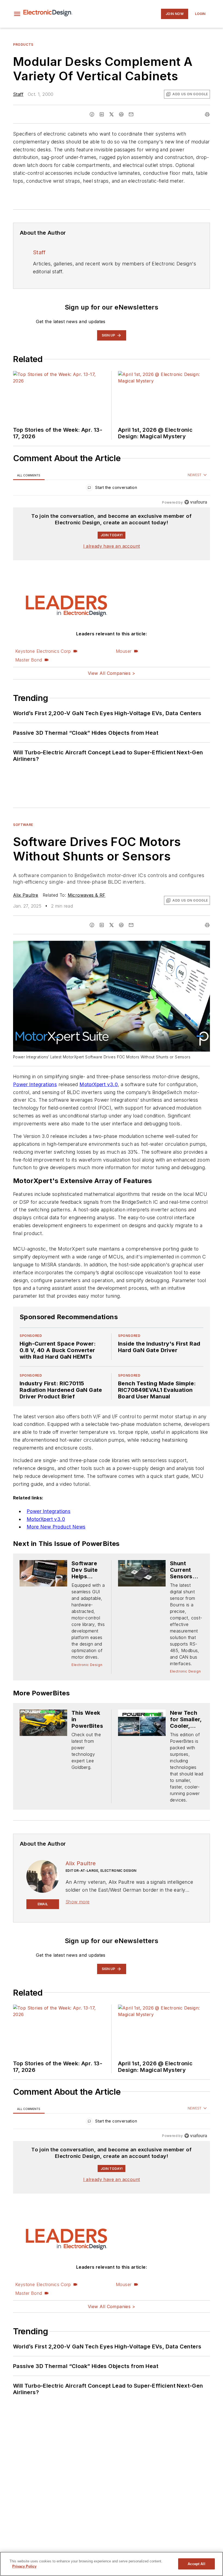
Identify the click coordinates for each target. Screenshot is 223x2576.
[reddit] (121, 114)
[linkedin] (102, 114)
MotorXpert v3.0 (99, 1084)
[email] (131, 114)
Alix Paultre (26, 895)
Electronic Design (87, 1665)
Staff (18, 94)
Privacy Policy (24, 2566)
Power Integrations (35, 1084)
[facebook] (92, 114)
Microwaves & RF (87, 895)
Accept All (196, 2564)
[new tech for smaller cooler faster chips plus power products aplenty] (142, 1723)
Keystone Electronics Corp (43, 651)
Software (23, 825)
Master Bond (29, 660)
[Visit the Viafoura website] (196, 502)
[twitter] (112, 114)
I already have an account (112, 546)
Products (23, 45)
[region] (112, 489)
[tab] (29, 475)
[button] (17, 14)
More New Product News (56, 1527)
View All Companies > (112, 673)
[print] (207, 114)
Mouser (124, 651)
